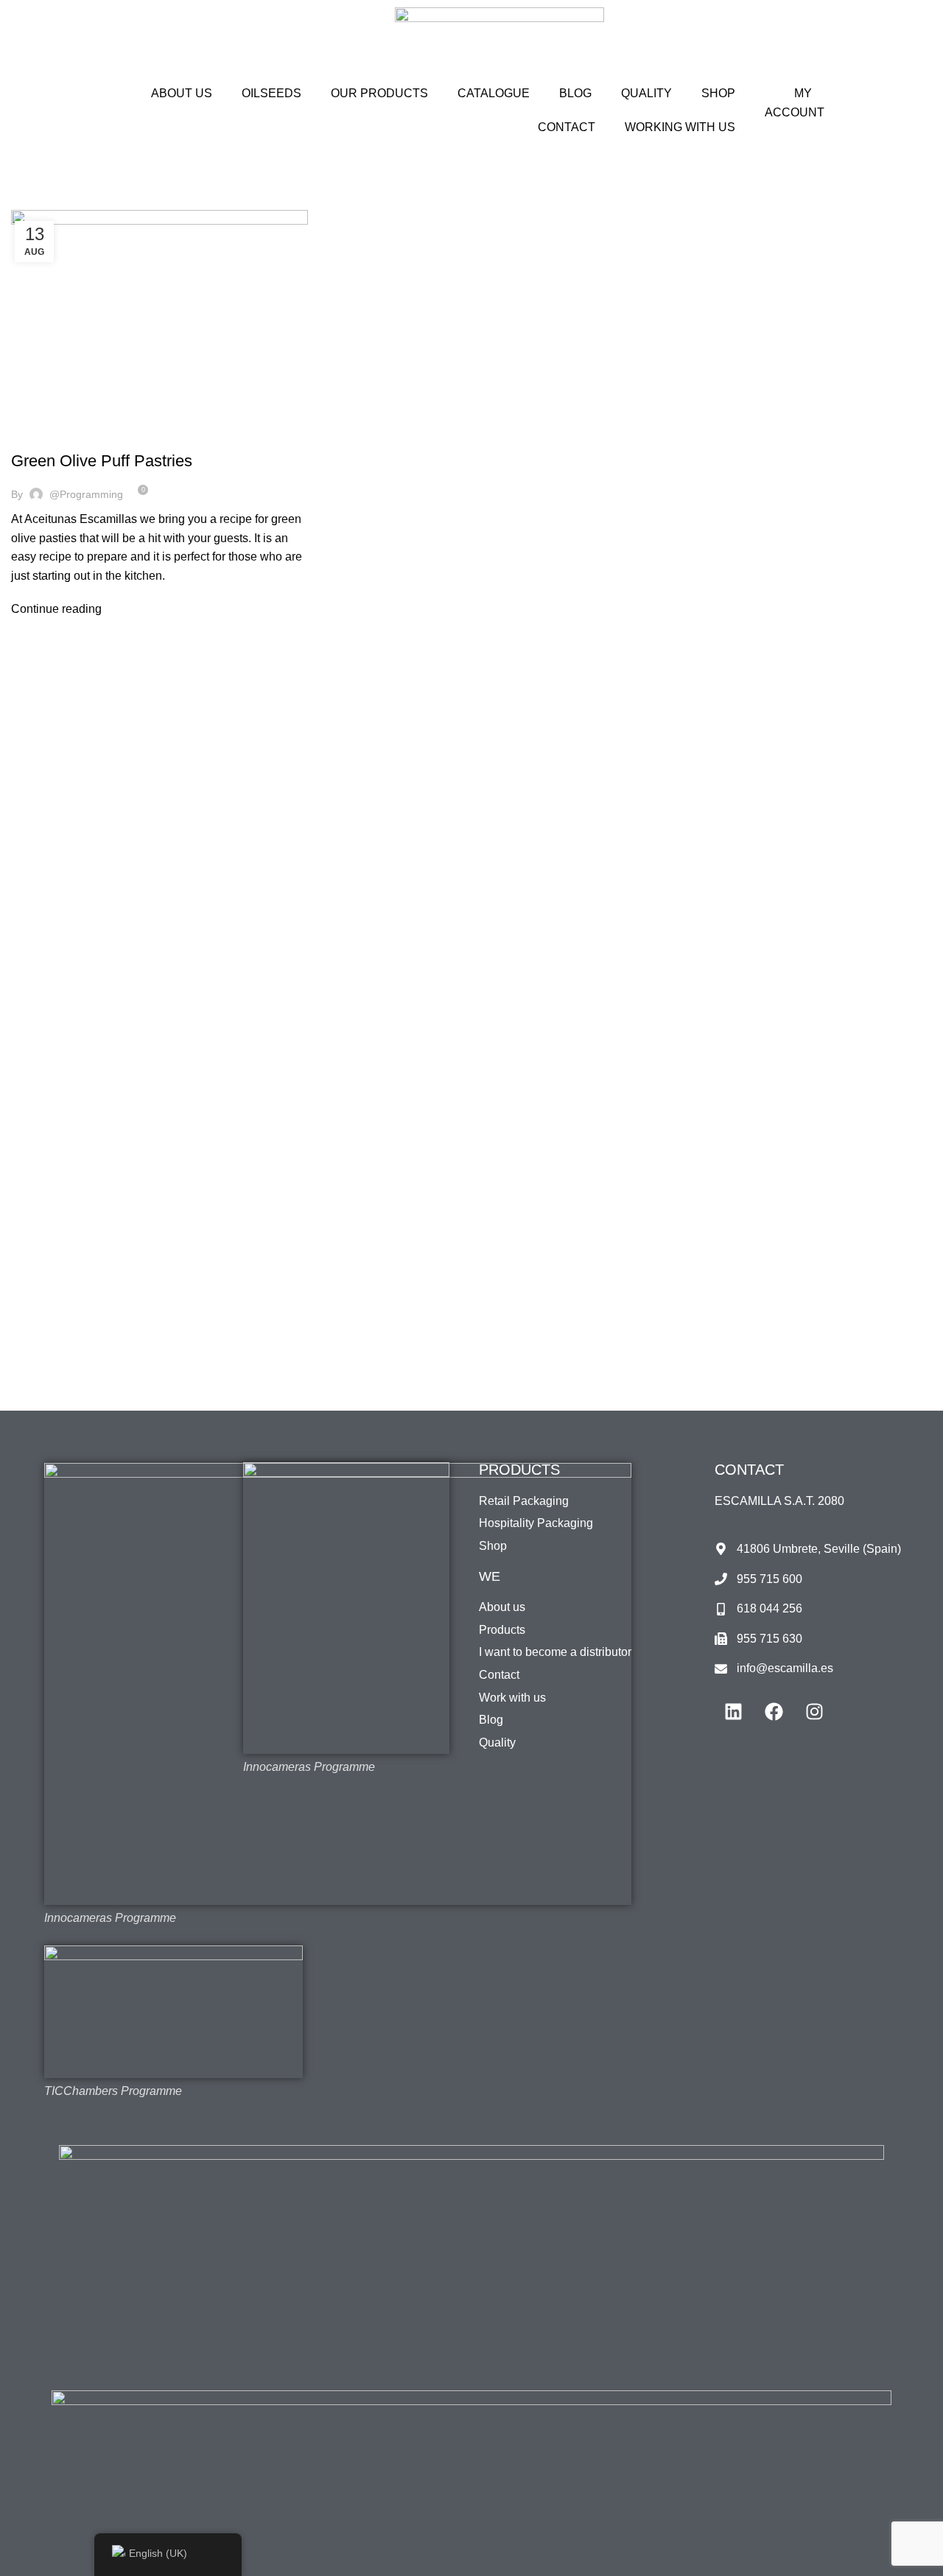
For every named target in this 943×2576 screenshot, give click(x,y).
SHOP (718, 93)
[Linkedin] (733, 1711)
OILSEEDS (271, 93)
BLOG (575, 93)
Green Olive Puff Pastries (102, 461)
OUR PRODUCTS (379, 93)
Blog (31, 435)
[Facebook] (774, 1711)
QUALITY (646, 93)
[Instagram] (814, 1711)
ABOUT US (182, 93)
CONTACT (567, 127)
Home (23, 201)
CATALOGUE (494, 93)
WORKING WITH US (680, 127)
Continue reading (56, 609)
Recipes (69, 435)
